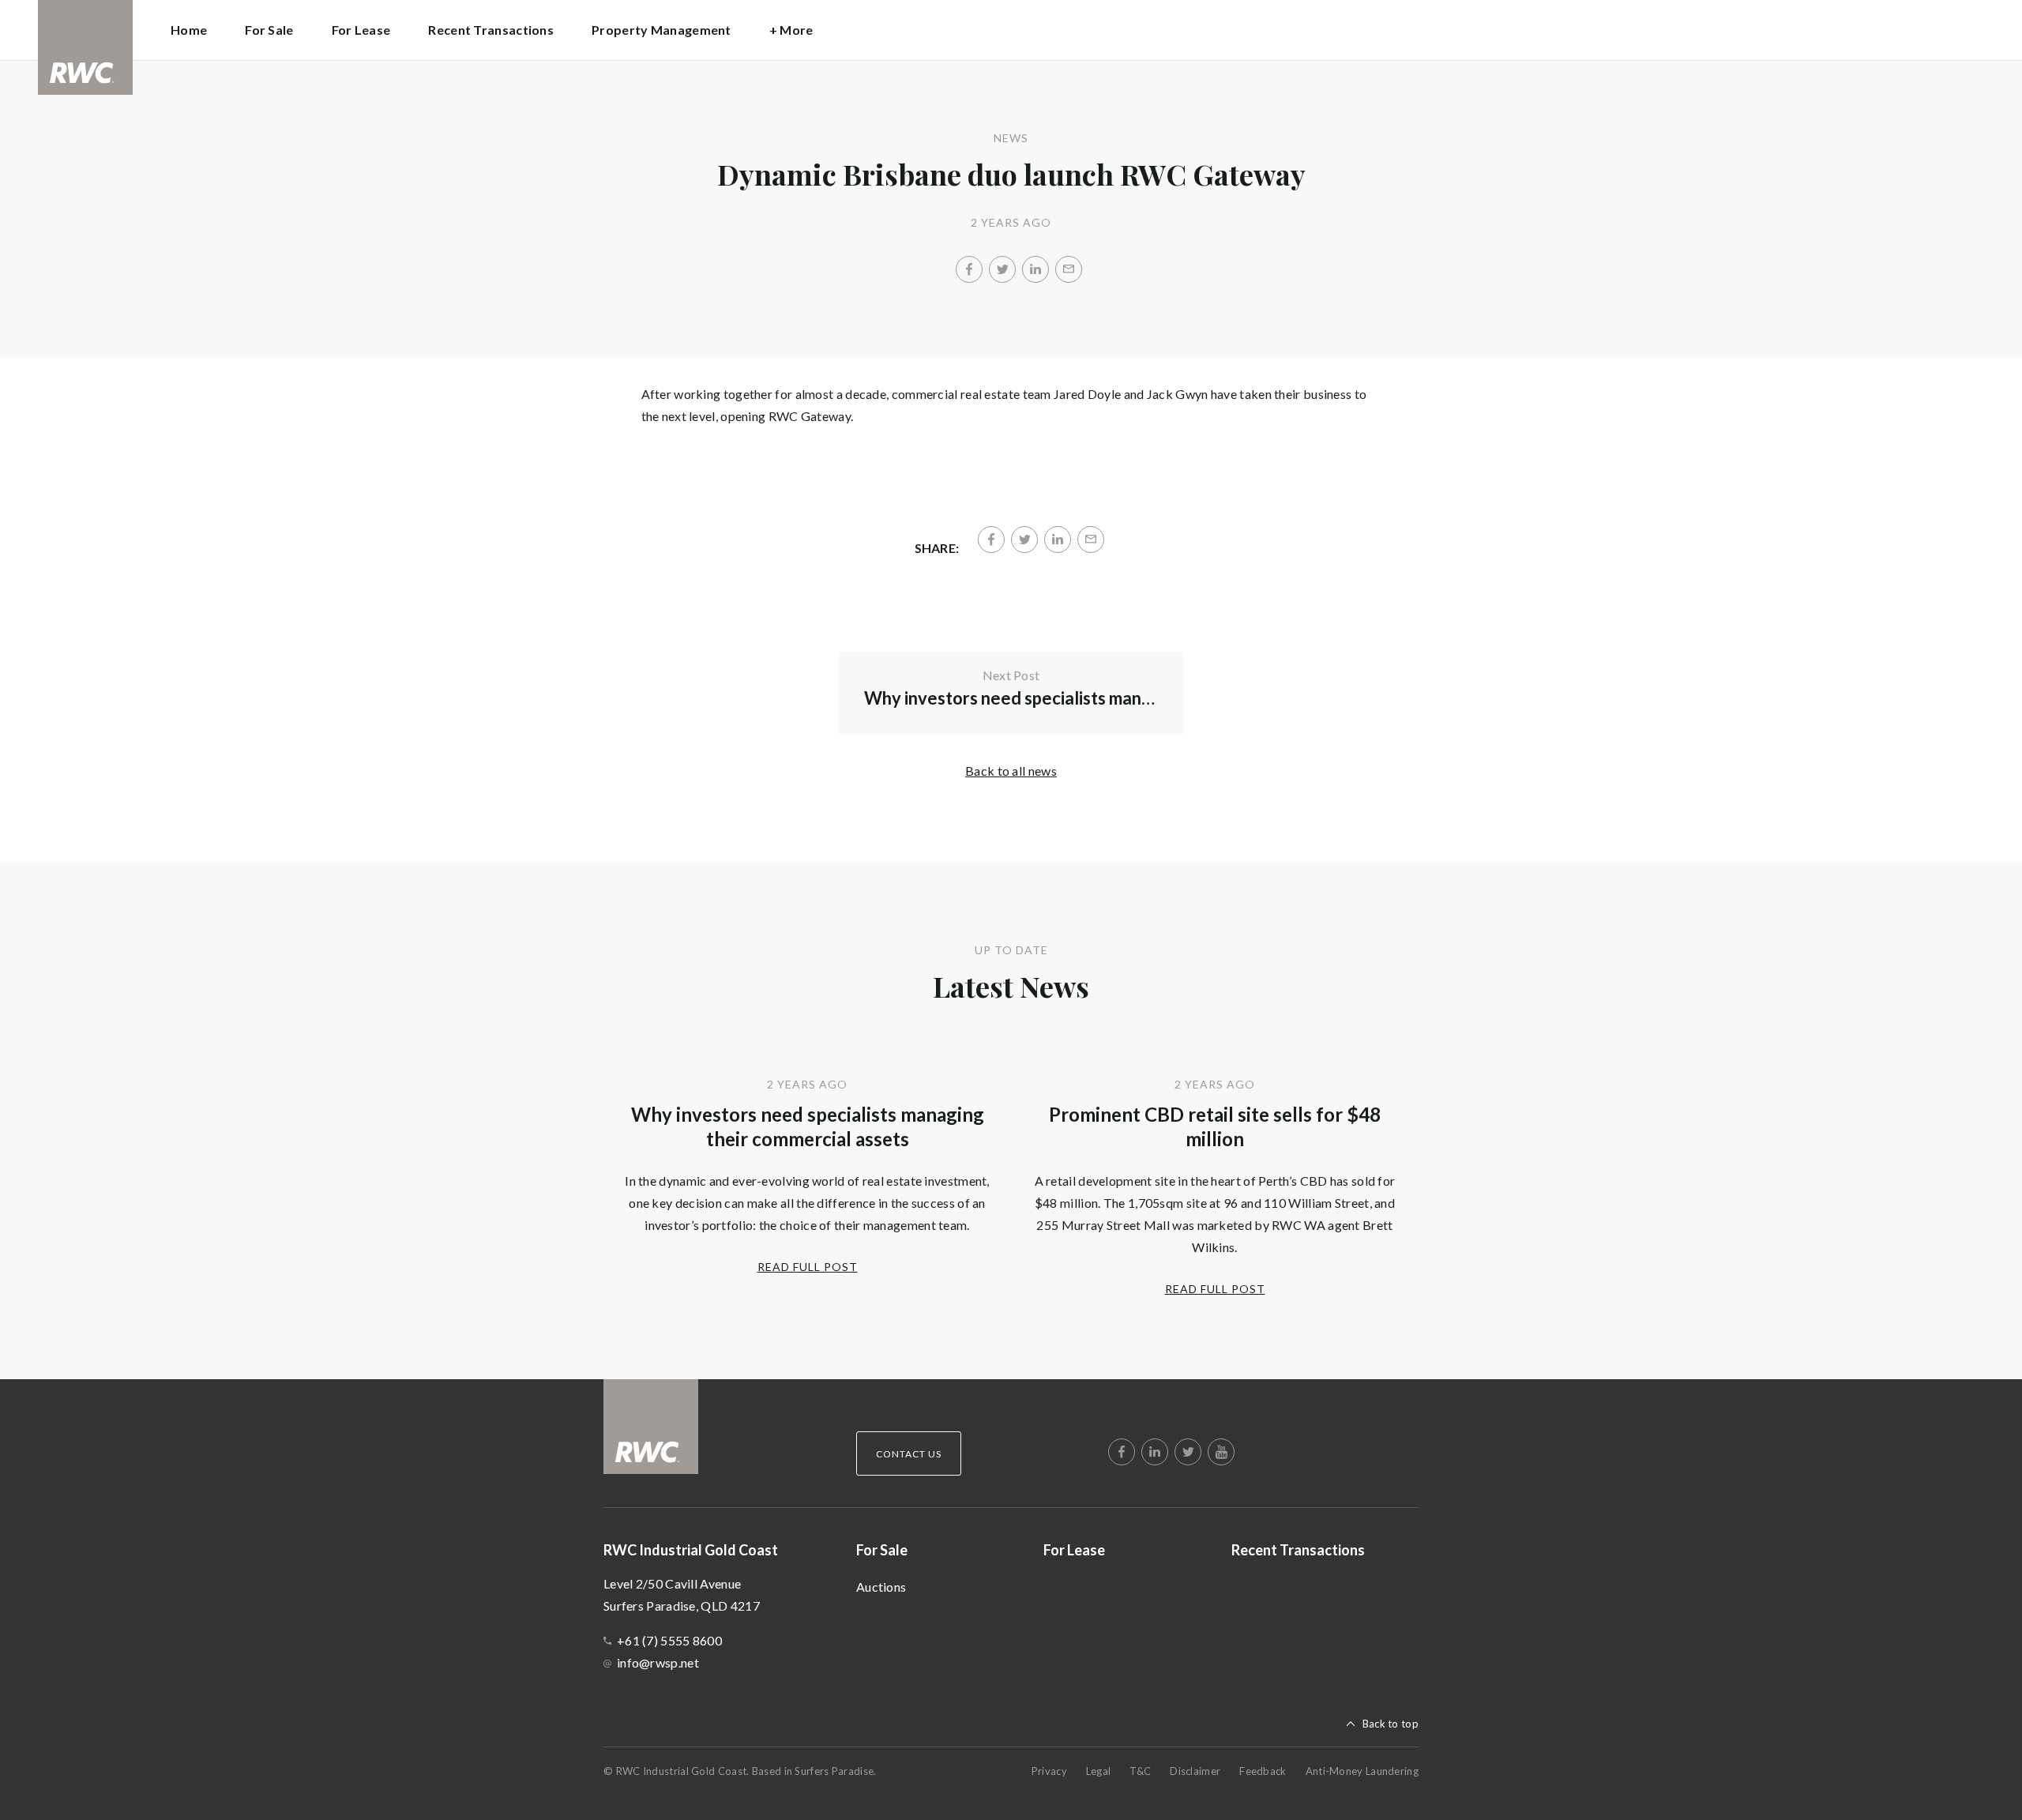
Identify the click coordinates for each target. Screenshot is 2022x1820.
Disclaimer (1195, 1771)
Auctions (881, 1587)
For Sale (882, 1550)
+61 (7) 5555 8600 (669, 1640)
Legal (1099, 1771)
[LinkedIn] (1035, 269)
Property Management (661, 30)
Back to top (1391, 1724)
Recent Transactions (491, 30)
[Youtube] (1221, 1452)
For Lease (361, 30)
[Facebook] (969, 269)
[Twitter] (1002, 269)
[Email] (1069, 269)
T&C (1140, 1771)
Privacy (1049, 1771)
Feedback (1263, 1771)
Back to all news (1011, 771)
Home (189, 30)
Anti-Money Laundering (1362, 1771)
